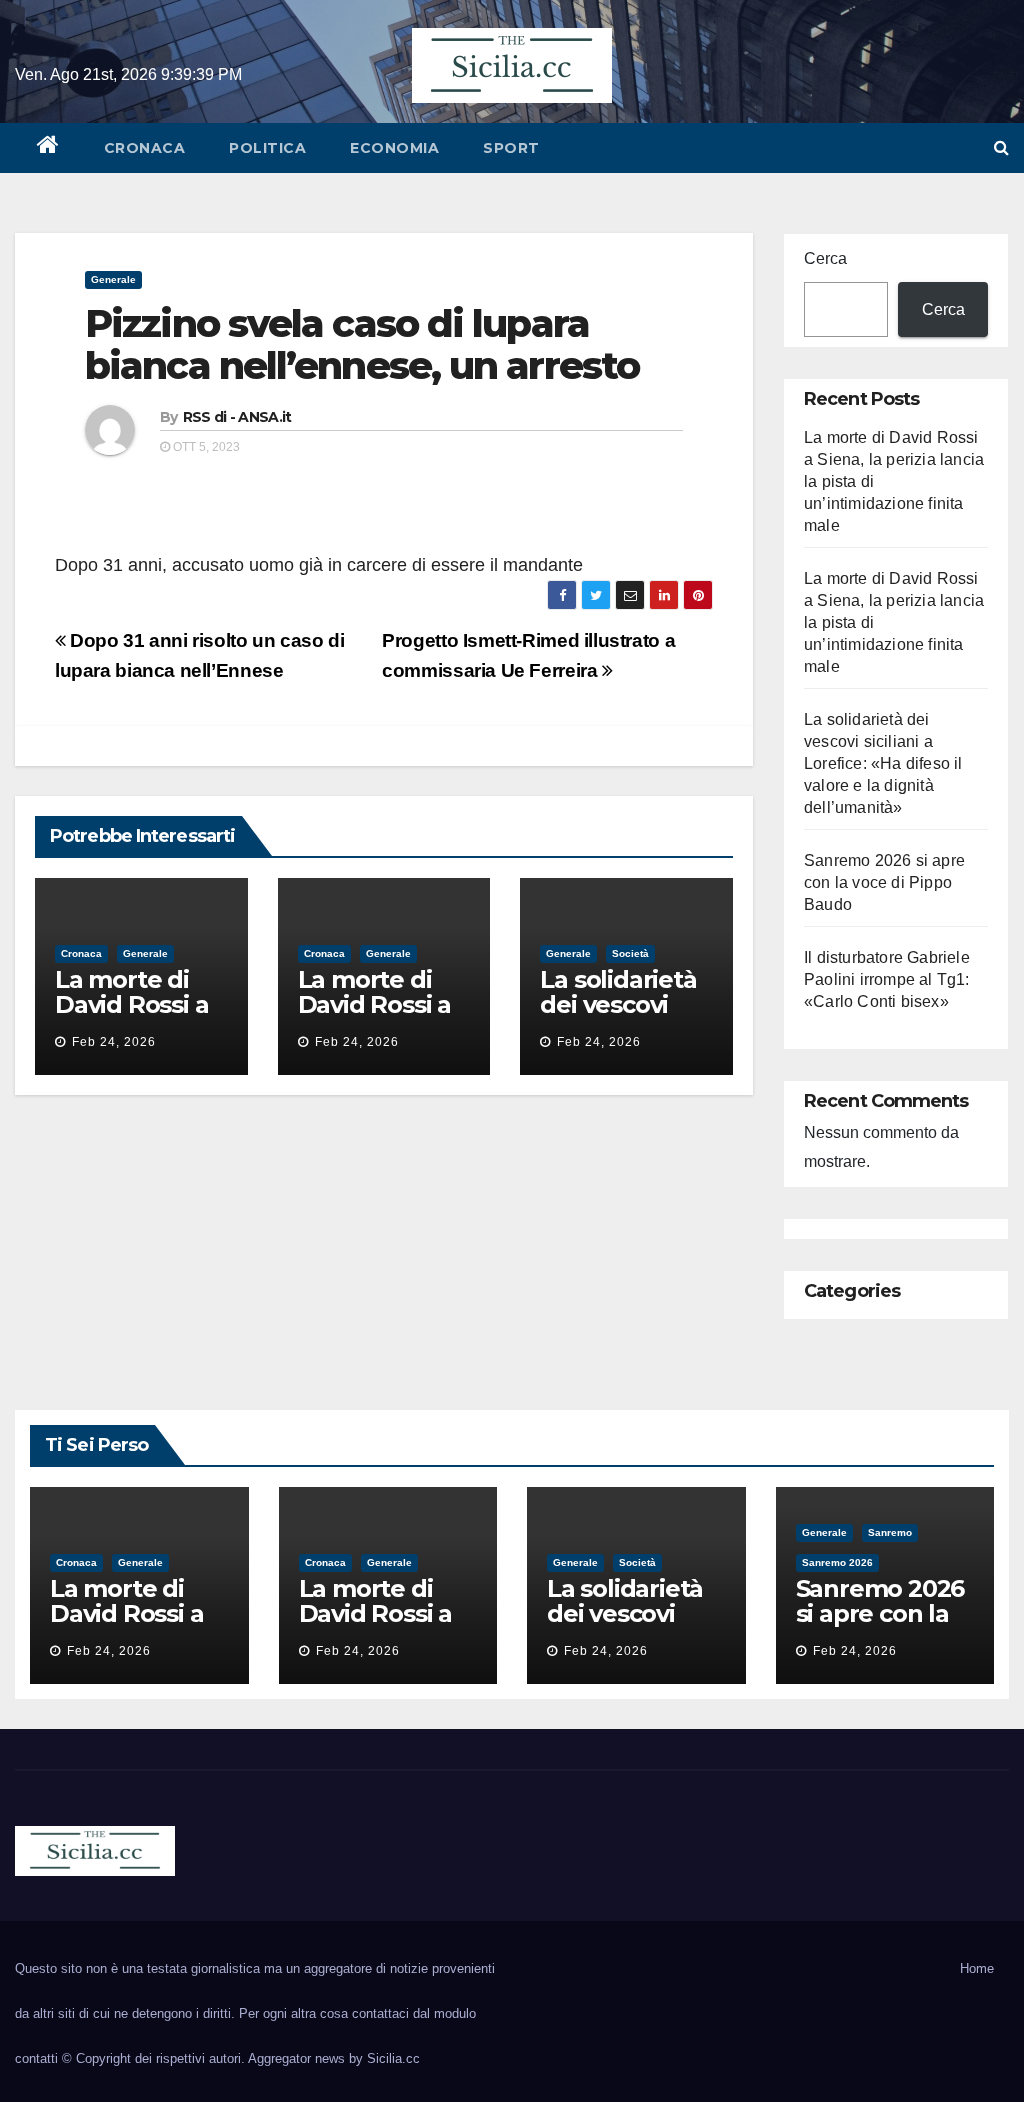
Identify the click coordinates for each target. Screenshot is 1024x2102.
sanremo (890, 1532)
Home (977, 1968)
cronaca (145, 148)
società (630, 953)
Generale (113, 279)
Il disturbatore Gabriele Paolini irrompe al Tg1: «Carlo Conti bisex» (887, 979)
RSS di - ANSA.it (237, 417)
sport (511, 148)
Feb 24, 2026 (114, 1042)
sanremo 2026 (837, 1562)
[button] (1001, 147)
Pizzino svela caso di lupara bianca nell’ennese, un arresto (362, 344)
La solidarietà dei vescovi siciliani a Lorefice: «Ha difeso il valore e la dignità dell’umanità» (883, 763)
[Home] (48, 148)
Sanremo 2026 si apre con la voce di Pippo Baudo (884, 882)
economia (394, 148)
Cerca (825, 258)
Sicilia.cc (393, 2058)
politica (267, 148)
